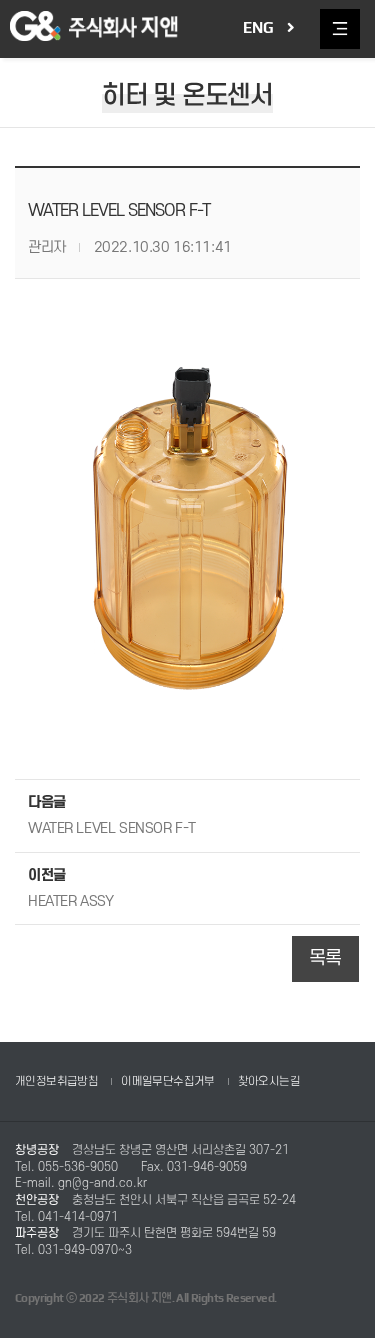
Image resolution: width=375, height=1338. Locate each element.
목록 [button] (325, 958)
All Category (340, 29)
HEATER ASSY (70, 901)
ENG (258, 27)
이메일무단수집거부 (168, 1081)
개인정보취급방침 (56, 1081)
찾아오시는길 (269, 1081)
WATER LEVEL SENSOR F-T (112, 828)
